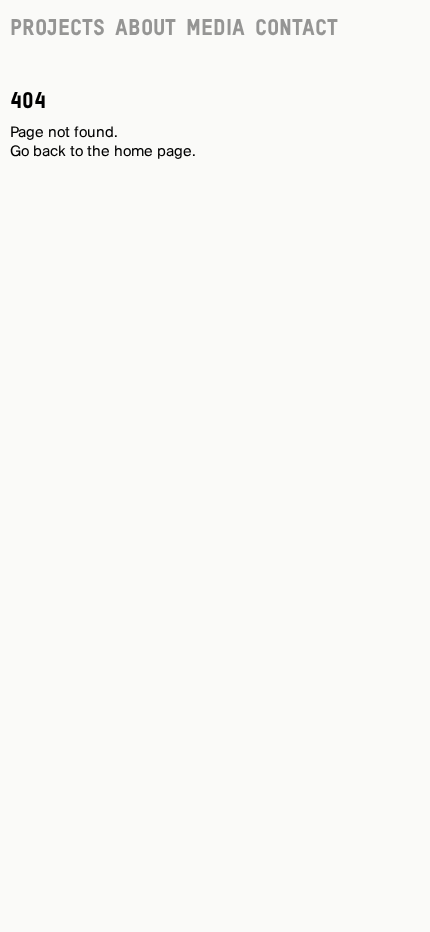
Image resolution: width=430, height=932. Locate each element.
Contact (296, 29)
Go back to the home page (101, 152)
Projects (57, 29)
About (145, 29)
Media (215, 29)
